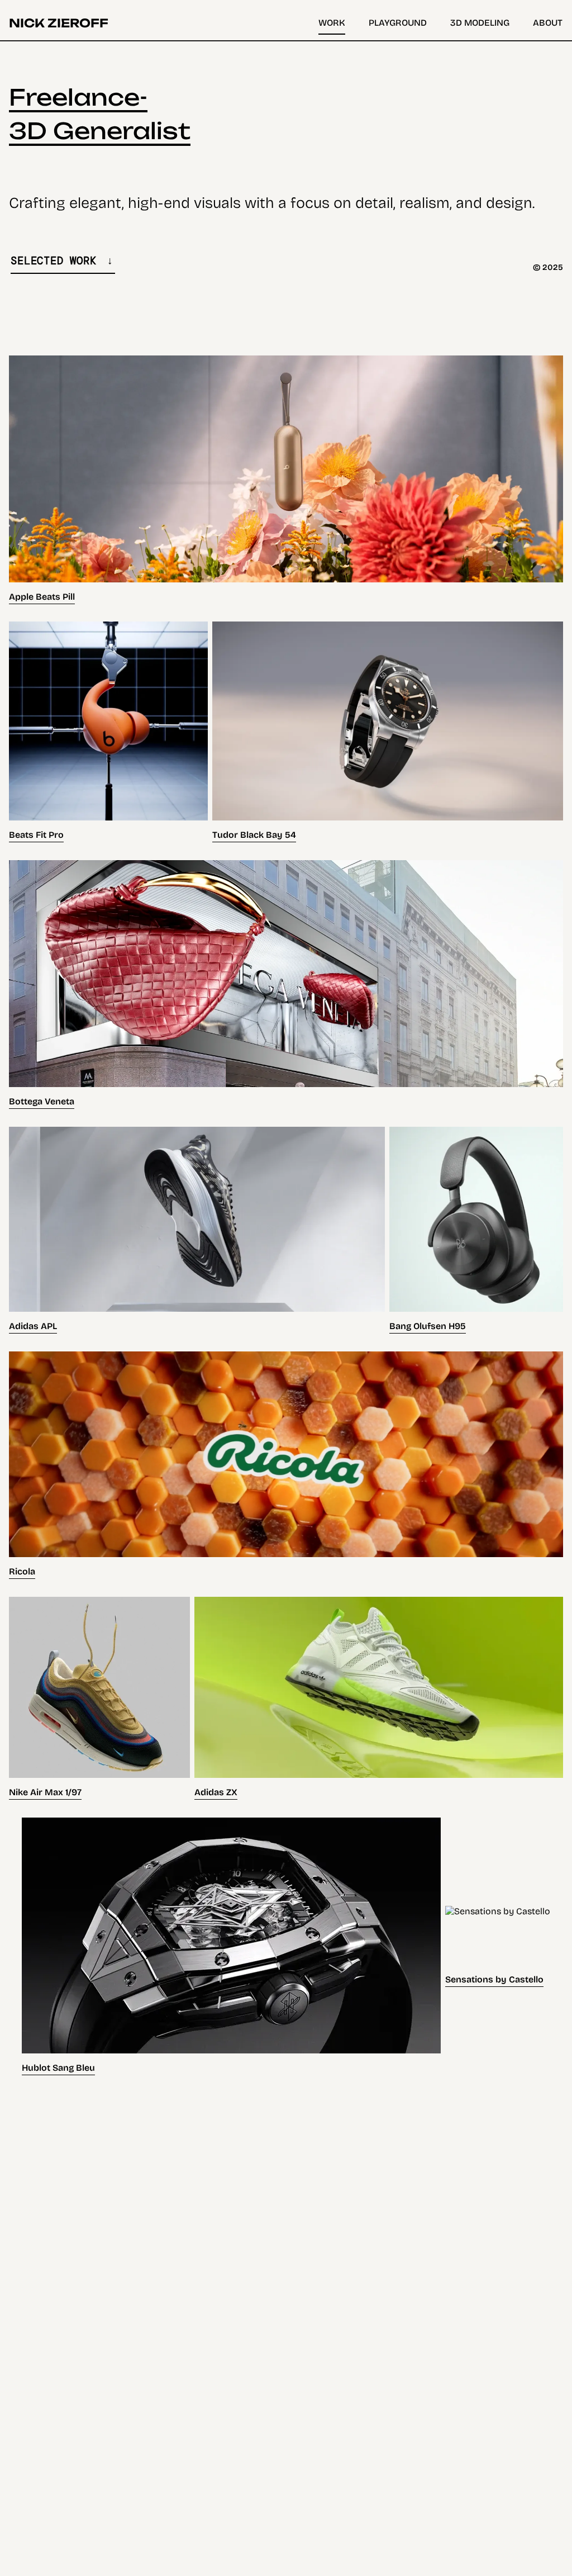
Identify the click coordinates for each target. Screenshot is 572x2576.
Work (332, 23)
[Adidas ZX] (379, 1698)
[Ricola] (286, 1465)
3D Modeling (480, 23)
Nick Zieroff (59, 23)
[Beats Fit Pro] (108, 732)
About (548, 23)
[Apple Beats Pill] (286, 480)
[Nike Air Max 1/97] (99, 1698)
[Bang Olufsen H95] (476, 1230)
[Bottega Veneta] (286, 985)
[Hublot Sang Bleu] (231, 1946)
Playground (398, 23)
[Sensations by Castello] (498, 1946)
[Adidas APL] (197, 1230)
